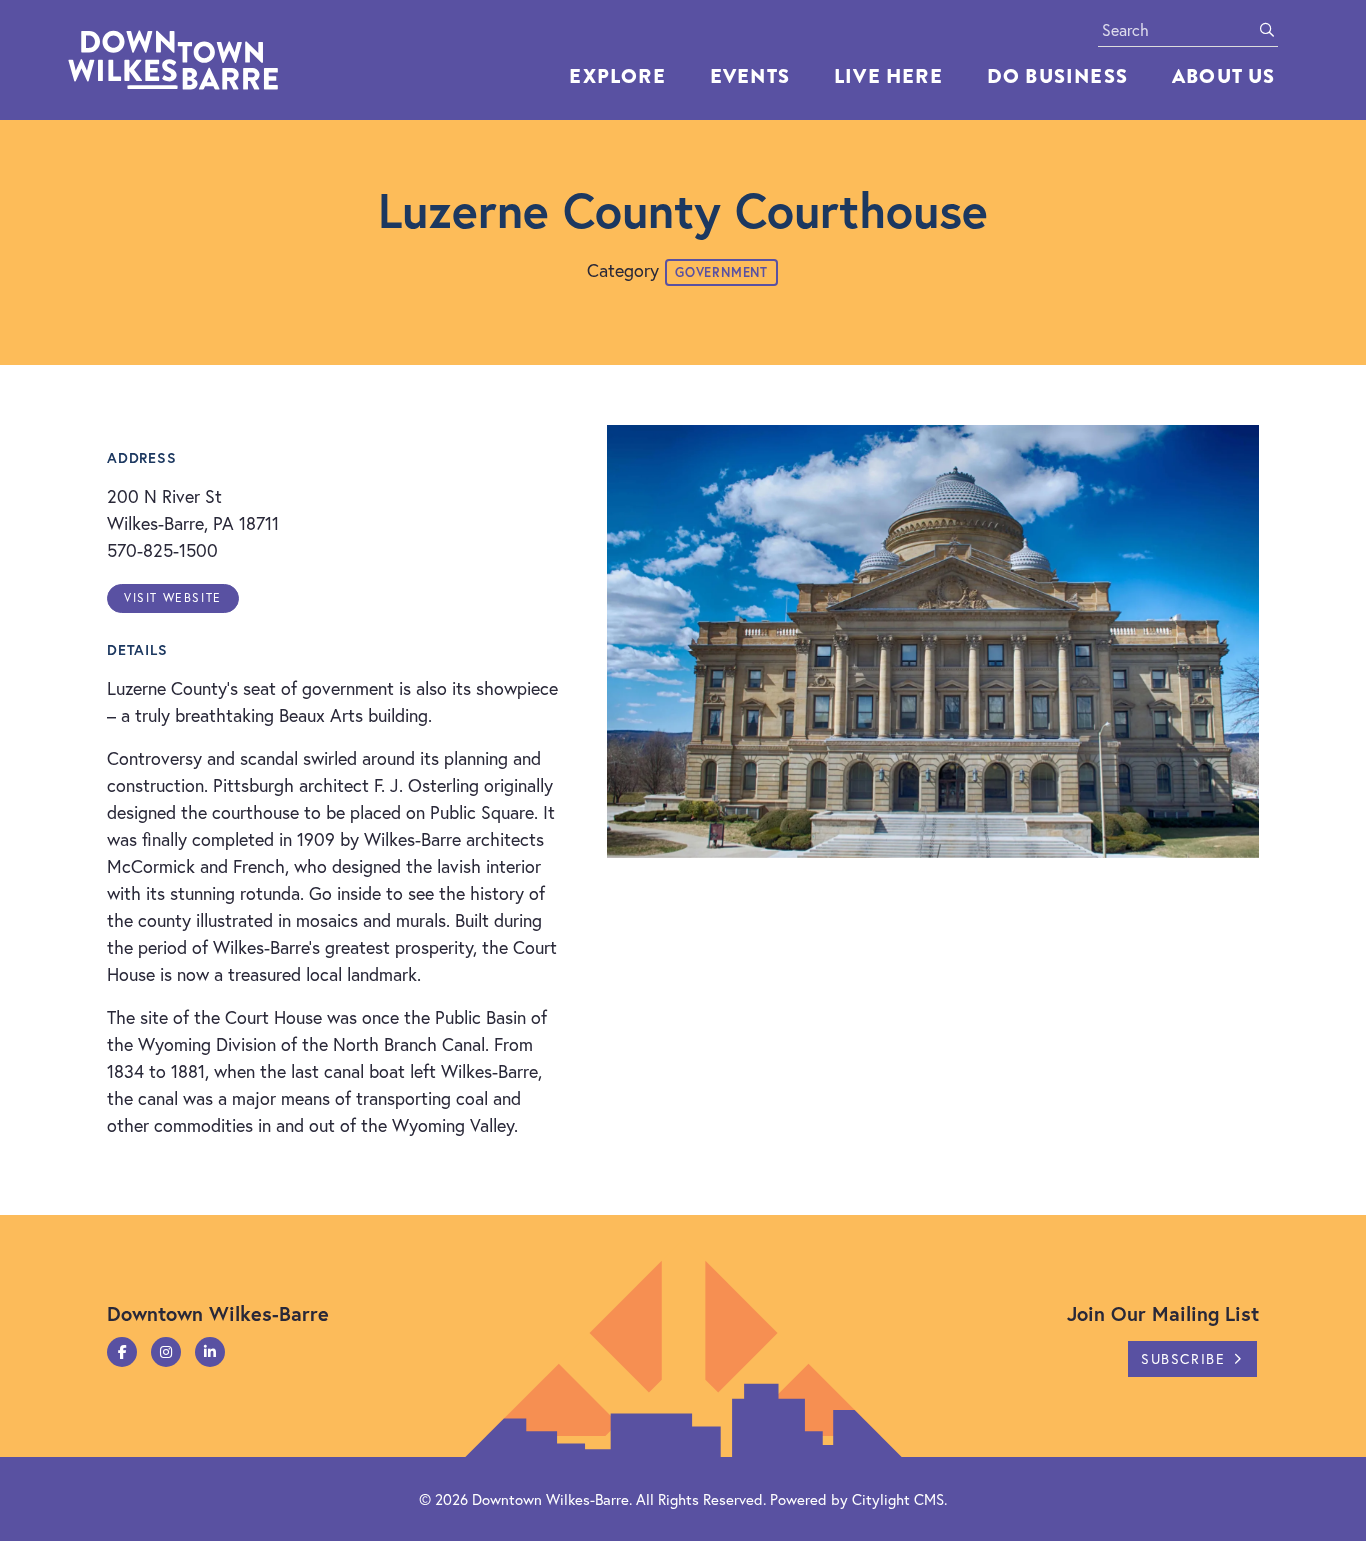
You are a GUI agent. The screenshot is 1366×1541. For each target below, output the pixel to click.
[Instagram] (166, 1352)
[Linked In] (210, 1352)
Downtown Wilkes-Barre (550, 1499)
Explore (617, 76)
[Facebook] (122, 1352)
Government (721, 272)
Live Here (888, 76)
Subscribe (1183, 1358)
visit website (173, 597)
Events (750, 76)
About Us (1224, 76)
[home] (218, 60)
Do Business (1057, 76)
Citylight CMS (898, 1499)
